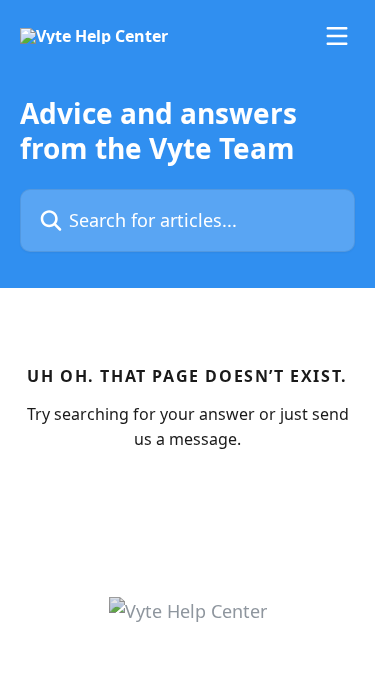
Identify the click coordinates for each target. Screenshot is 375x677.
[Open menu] (337, 36)
